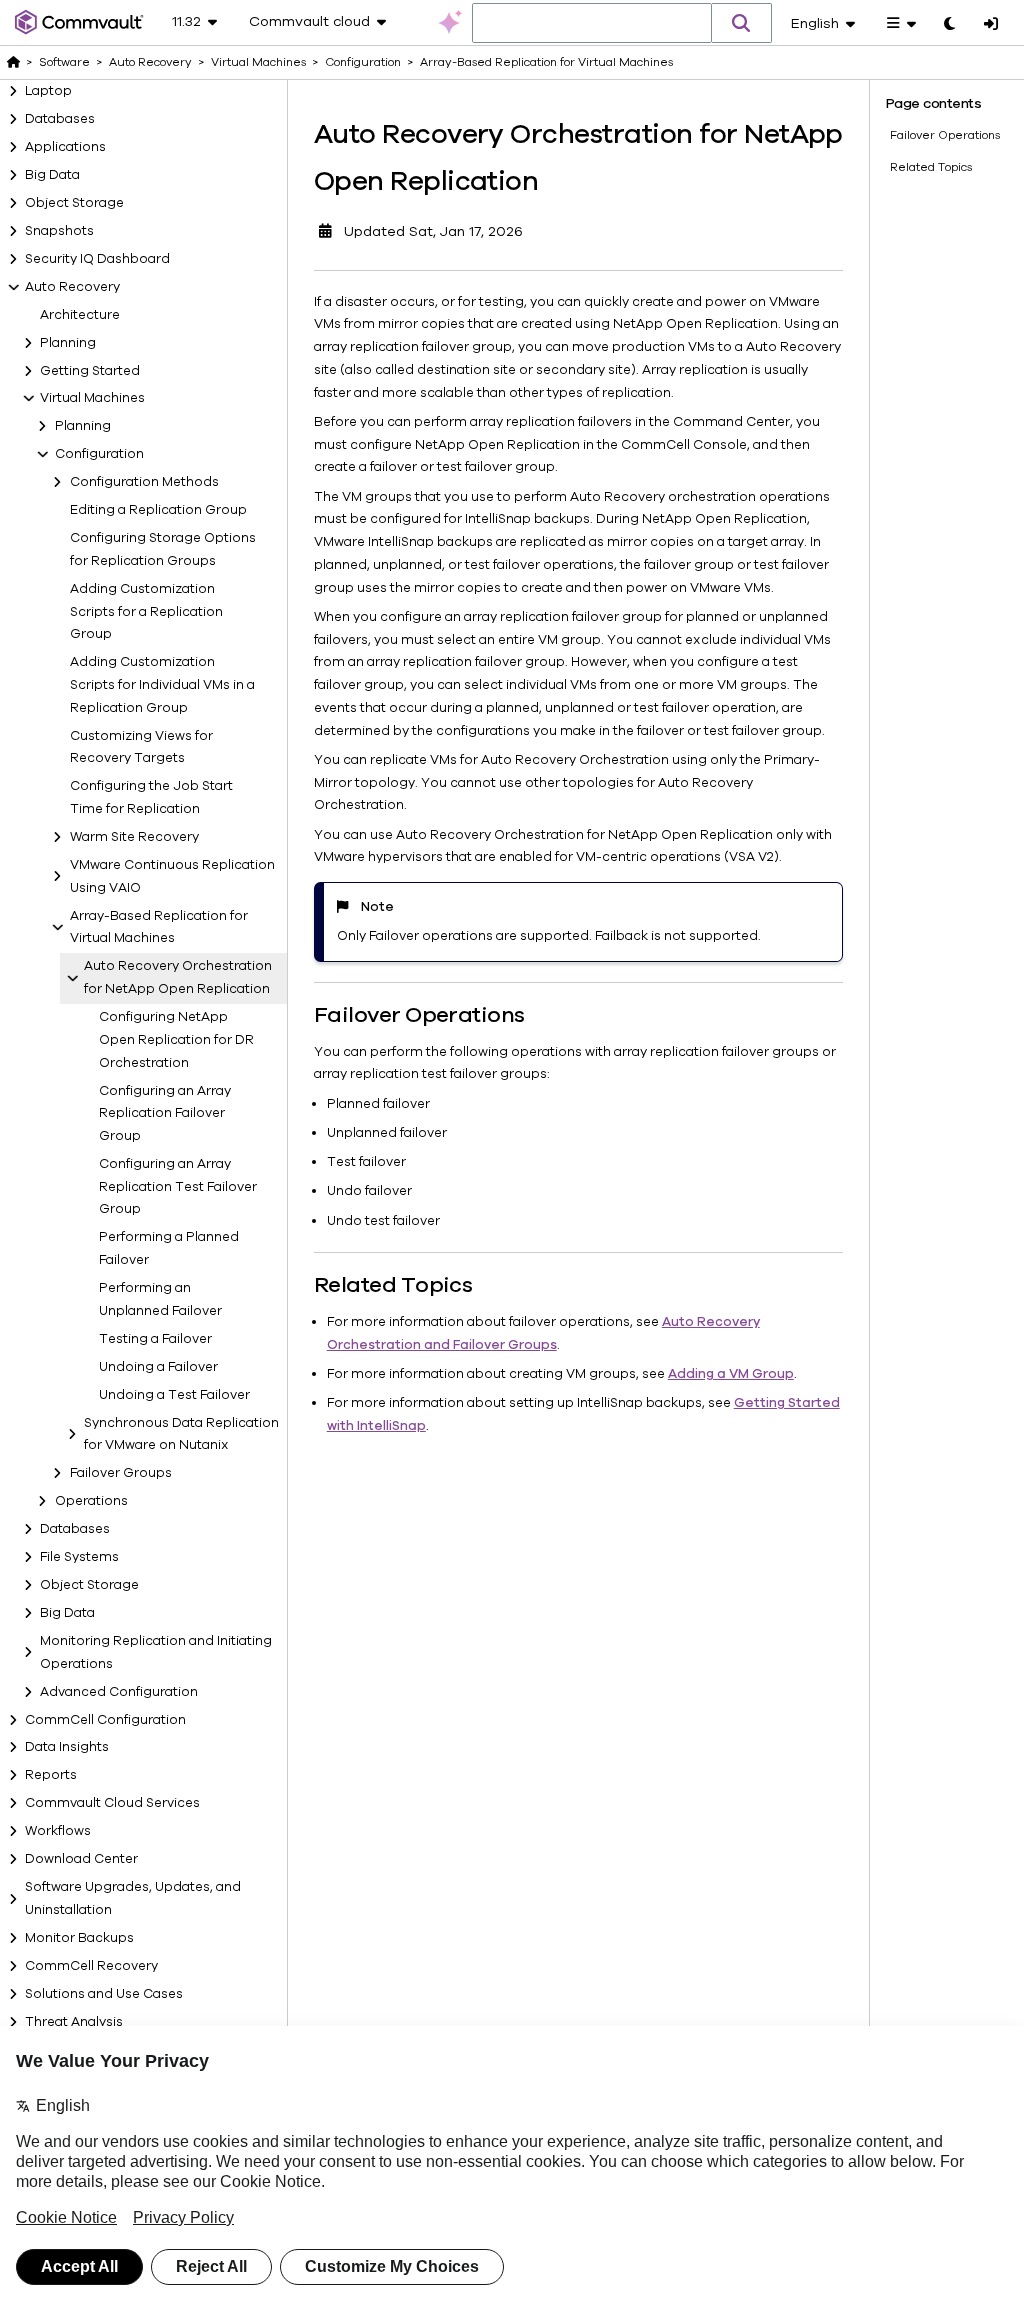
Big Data (52, 175)
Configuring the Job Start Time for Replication (151, 797)
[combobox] (592, 24)
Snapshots (59, 231)
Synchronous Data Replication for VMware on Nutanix (181, 1434)
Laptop (48, 91)
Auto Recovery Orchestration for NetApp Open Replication (178, 977)
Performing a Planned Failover (169, 1248)
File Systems (79, 1557)
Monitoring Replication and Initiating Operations (156, 1652)
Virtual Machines (92, 398)
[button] (742, 23)
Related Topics (931, 167)
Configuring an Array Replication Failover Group (165, 1114)
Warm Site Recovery (134, 837)
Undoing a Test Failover (174, 1395)
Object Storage (74, 203)
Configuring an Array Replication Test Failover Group (178, 1187)
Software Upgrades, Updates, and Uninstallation (133, 1898)
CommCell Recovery (91, 1966)
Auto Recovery (72, 287)
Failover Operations (945, 135)
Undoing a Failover (158, 1367)
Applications (65, 147)
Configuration (99, 454)
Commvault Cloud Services (112, 1803)
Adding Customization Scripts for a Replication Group (146, 612)
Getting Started (90, 371)
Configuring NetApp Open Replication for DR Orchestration (176, 1040)
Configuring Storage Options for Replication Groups (163, 549)
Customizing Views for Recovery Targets (141, 747)
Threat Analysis (74, 2022)
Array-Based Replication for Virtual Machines (159, 927)
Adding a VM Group (731, 1374)
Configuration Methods (144, 482)
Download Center (81, 1859)
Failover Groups (121, 1473)
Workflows (58, 1831)
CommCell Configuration (105, 1720)
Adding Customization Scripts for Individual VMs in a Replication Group (162, 685)
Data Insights (67, 1747)
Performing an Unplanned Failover (160, 1299)
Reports (51, 1775)
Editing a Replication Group (158, 510)
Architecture (80, 315)
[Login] (991, 25)
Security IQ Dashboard (97, 259)
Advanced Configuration (119, 1692)
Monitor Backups (79, 1938)
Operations (91, 1501)
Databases (60, 119)
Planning (68, 343)
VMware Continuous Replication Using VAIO (172, 876)
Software (64, 62)
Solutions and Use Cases (104, 1994)
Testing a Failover (155, 1339)
